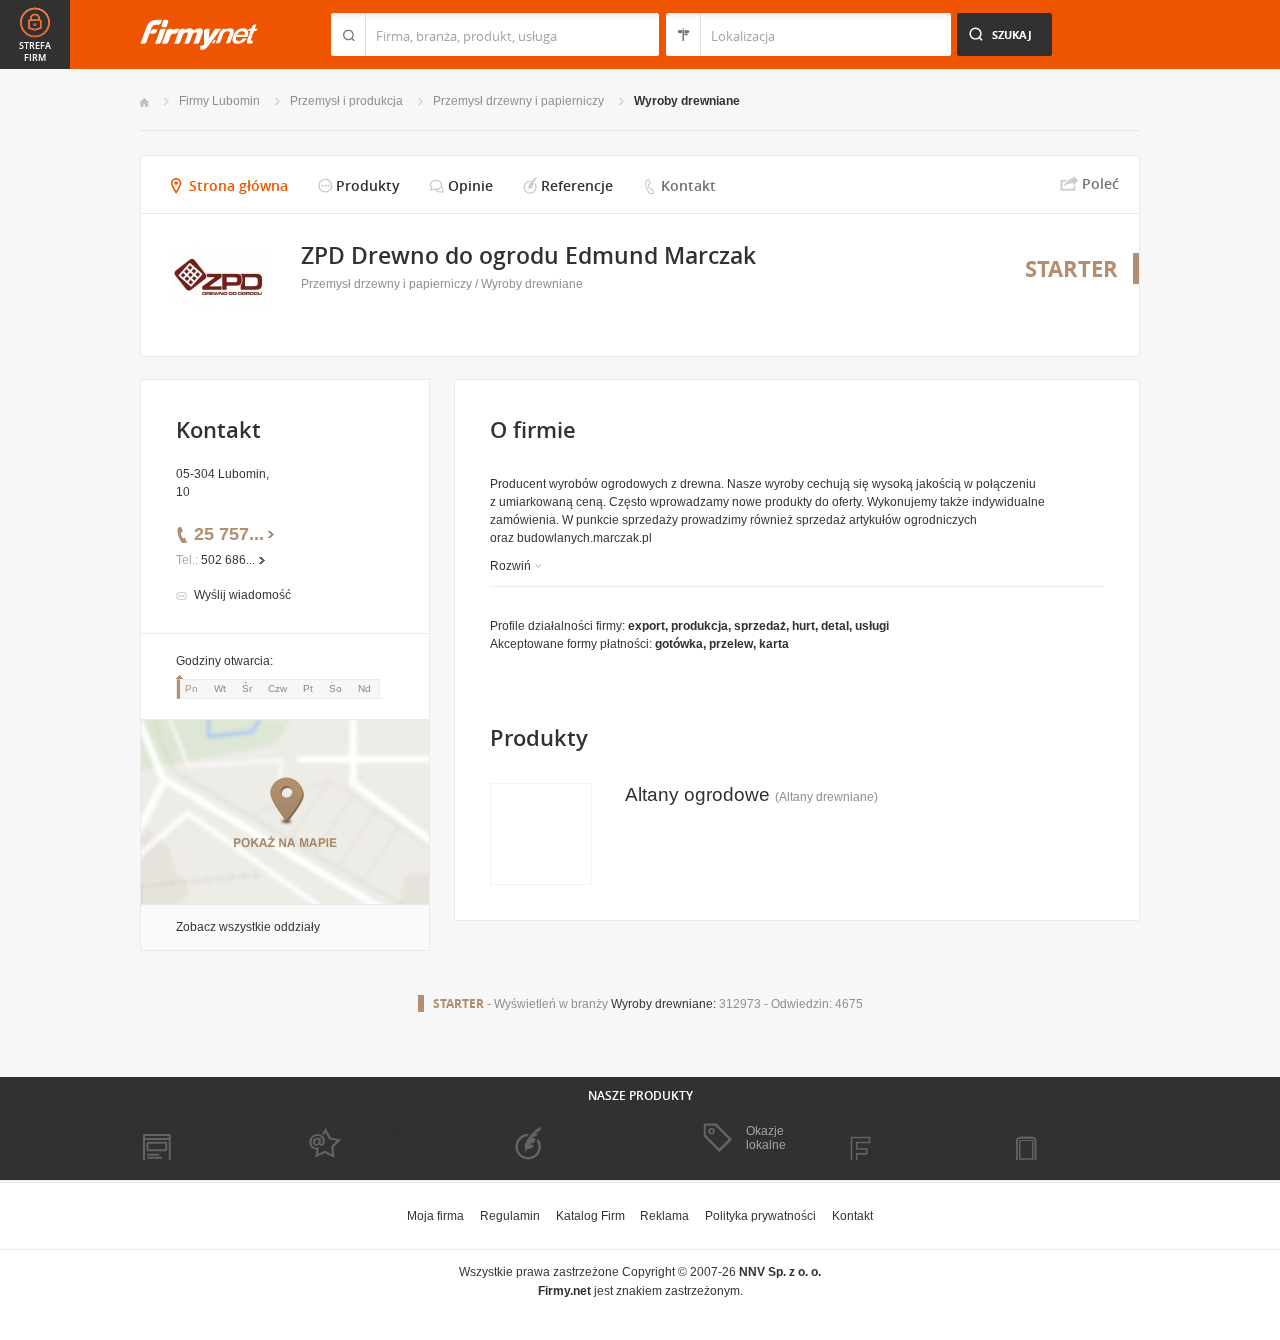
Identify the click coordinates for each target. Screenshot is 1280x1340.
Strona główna (238, 185)
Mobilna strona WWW (198, 1139)
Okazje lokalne (766, 1138)
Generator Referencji (556, 1139)
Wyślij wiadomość (242, 595)
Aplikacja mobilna (1072, 1139)
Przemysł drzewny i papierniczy (518, 101)
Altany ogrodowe (697, 794)
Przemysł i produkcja (346, 101)
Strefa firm (35, 52)
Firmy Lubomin (219, 101)
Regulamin (510, 1216)
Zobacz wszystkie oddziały (248, 927)
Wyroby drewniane (687, 101)
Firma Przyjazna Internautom (368, 1139)
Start (144, 102)
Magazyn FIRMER (909, 1139)
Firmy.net (199, 34)
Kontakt (688, 185)
